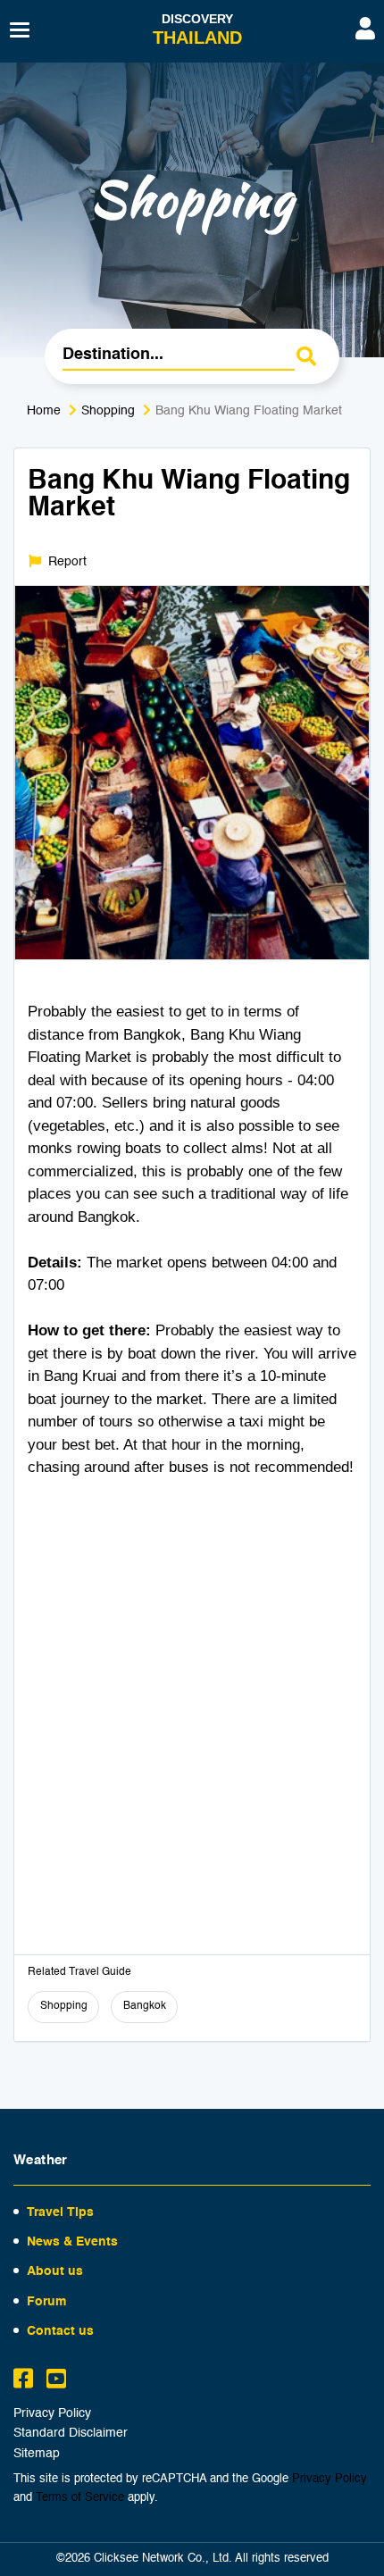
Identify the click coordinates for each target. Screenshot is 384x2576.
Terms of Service (80, 2498)
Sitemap (37, 2454)
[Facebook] (23, 2381)
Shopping (108, 411)
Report (66, 562)
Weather (41, 2160)
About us (55, 2271)
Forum (46, 2302)
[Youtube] (56, 2381)
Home (44, 411)
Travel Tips (60, 2212)
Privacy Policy (52, 2414)
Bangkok (145, 2006)
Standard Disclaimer (71, 2434)
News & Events (72, 2242)
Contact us (60, 2331)
